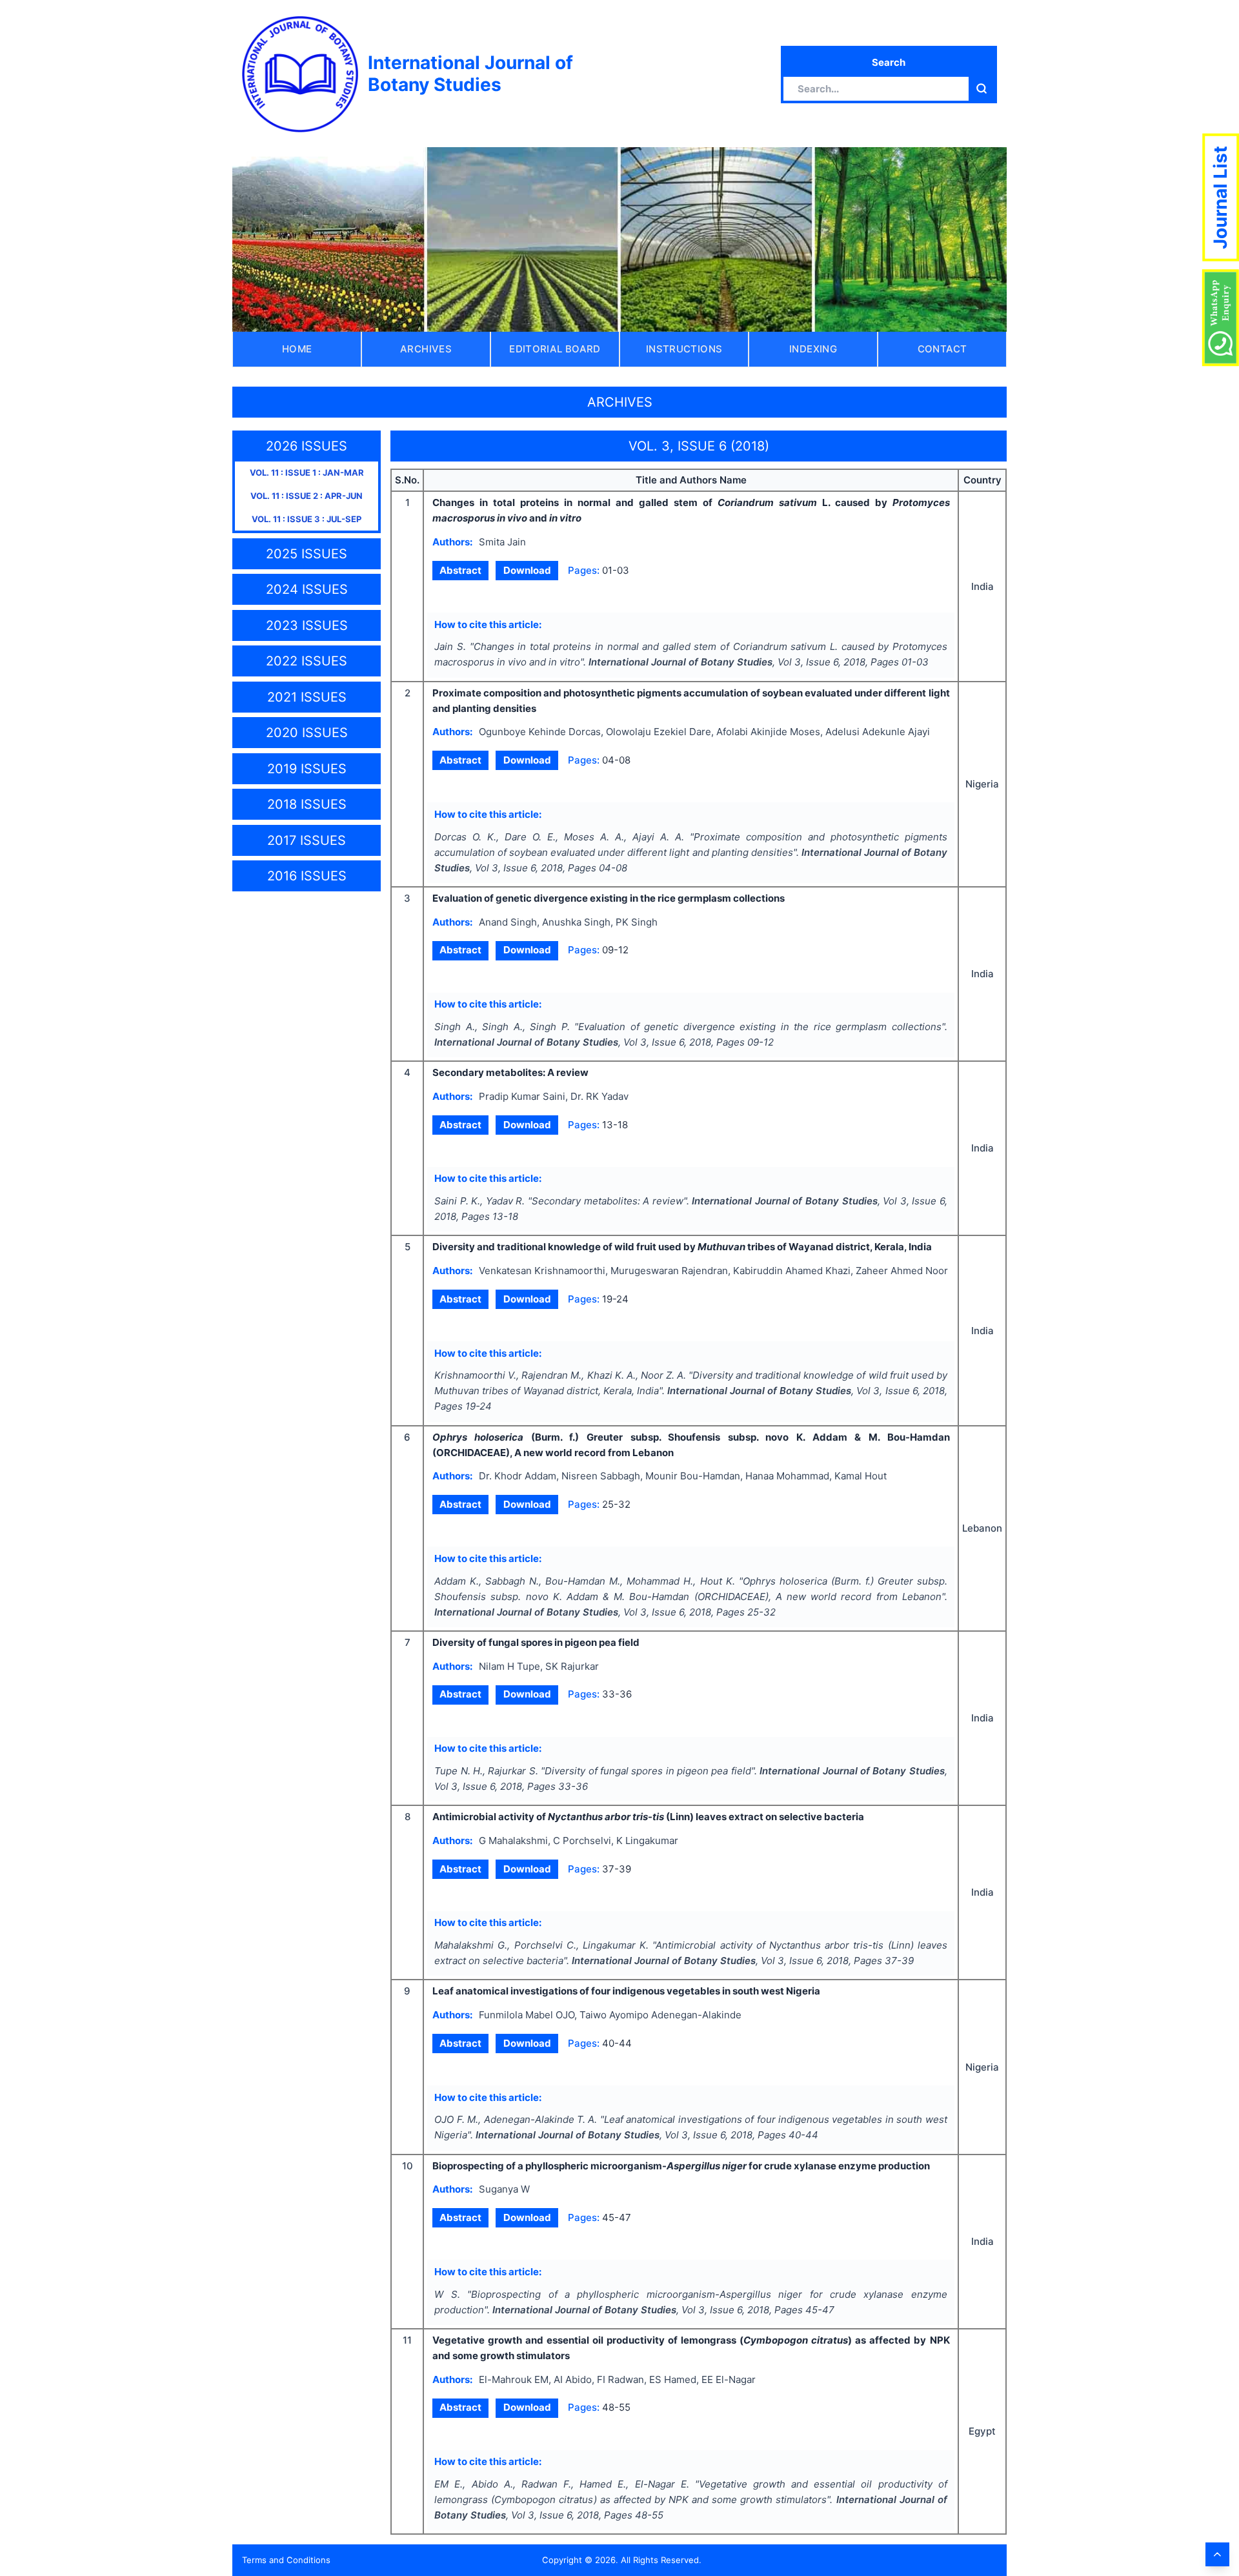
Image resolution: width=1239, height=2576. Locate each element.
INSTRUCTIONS (684, 349)
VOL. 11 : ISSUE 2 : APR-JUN (307, 496)
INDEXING (813, 349)
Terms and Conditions (286, 2560)
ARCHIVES (426, 349)
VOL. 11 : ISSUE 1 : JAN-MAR (307, 472)
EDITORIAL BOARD (555, 349)
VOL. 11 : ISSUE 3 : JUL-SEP (307, 519)
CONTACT (942, 349)
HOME (297, 349)
